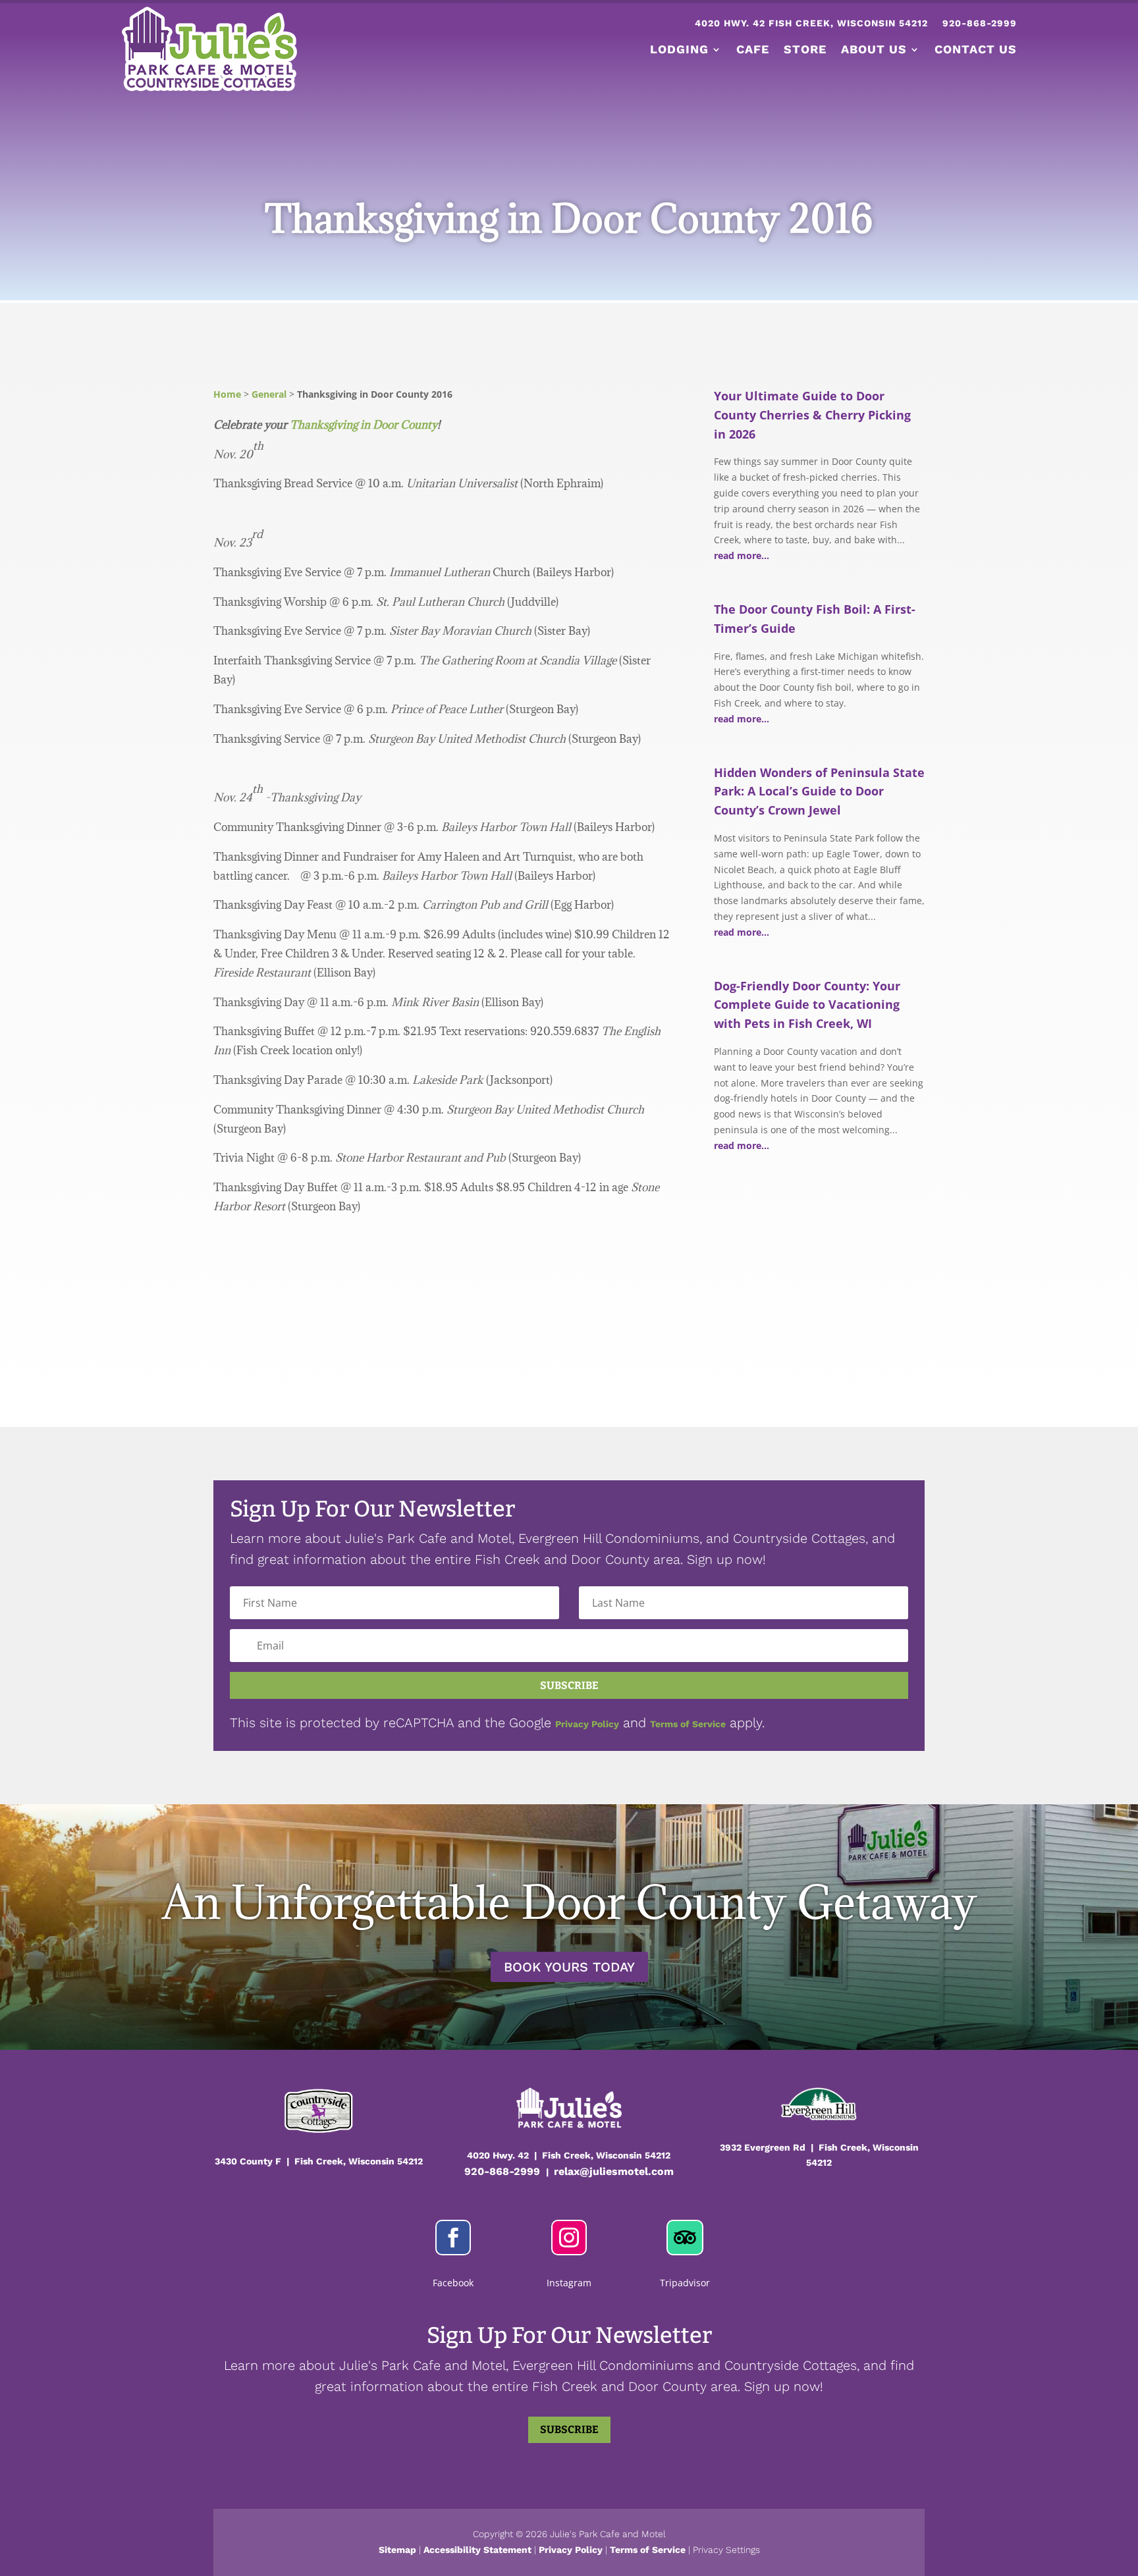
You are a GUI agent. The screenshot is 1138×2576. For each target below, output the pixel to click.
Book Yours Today (569, 1967)
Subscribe (569, 2429)
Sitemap (397, 2550)
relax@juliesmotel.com (614, 2171)
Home (227, 394)
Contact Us (976, 49)
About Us (874, 49)
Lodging (679, 49)
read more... (742, 555)
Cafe (753, 49)
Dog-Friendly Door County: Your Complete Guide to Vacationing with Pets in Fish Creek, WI (807, 1005)
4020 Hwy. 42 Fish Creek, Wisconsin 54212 (811, 23)
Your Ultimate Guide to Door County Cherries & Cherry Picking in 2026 (812, 415)
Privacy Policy (587, 1724)
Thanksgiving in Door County (364, 425)
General (269, 394)
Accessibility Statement (477, 2550)
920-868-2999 (980, 23)
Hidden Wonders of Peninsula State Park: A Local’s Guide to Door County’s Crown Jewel (819, 792)
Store (805, 49)
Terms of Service (688, 1724)
